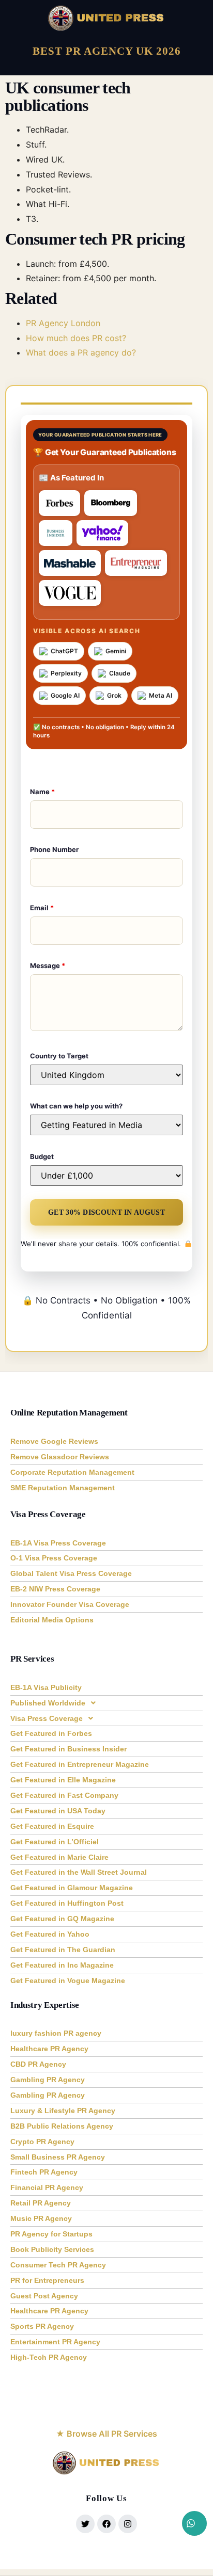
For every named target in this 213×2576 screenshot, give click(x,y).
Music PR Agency (41, 2218)
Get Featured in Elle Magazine (63, 1780)
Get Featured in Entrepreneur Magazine (80, 1764)
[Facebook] (106, 2524)
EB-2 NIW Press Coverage (55, 1589)
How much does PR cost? (76, 338)
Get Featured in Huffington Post (67, 1903)
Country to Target (59, 1056)
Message (48, 965)
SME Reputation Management (63, 1488)
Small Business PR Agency (58, 2157)
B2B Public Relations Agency (62, 2126)
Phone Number (54, 849)
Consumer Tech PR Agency (58, 2265)
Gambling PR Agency (48, 2080)
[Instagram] (128, 2524)
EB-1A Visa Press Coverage (58, 1543)
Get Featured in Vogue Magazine (68, 1981)
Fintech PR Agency (44, 2172)
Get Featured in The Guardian (63, 1950)
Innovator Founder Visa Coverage (70, 1604)
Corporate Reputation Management (72, 1472)
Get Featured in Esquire (52, 1826)
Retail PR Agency (41, 2203)
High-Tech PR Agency (49, 2357)
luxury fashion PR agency (56, 2033)
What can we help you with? (76, 1106)
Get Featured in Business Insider (69, 1749)
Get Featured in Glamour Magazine (72, 1888)
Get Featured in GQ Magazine (62, 1919)
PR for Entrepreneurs (47, 2280)
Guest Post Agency (44, 2296)
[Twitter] (85, 2524)
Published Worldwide (48, 1703)
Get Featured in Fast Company (64, 1795)
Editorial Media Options (52, 1620)
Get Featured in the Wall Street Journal (79, 1872)
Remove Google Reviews (54, 1441)
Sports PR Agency (42, 2326)
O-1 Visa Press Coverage (54, 1558)
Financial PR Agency (47, 2187)
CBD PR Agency (38, 2064)
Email (42, 908)
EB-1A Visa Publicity (46, 1687)
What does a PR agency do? (81, 352)
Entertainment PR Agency (55, 2342)
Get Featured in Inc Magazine (62, 1965)
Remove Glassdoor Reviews (60, 1457)
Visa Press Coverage (47, 1718)
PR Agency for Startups (51, 2234)
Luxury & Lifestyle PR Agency (63, 2111)
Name (42, 792)
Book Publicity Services (52, 2249)
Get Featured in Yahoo (50, 1934)
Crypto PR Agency (42, 2142)
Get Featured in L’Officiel (55, 1842)
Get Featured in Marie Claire (59, 1857)
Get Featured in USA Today (58, 1811)
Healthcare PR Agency (49, 2049)
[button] (106, 1703)
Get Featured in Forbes (51, 1733)
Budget (42, 1156)
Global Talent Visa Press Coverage (71, 1573)
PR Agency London (63, 323)
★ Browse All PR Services (106, 2434)
